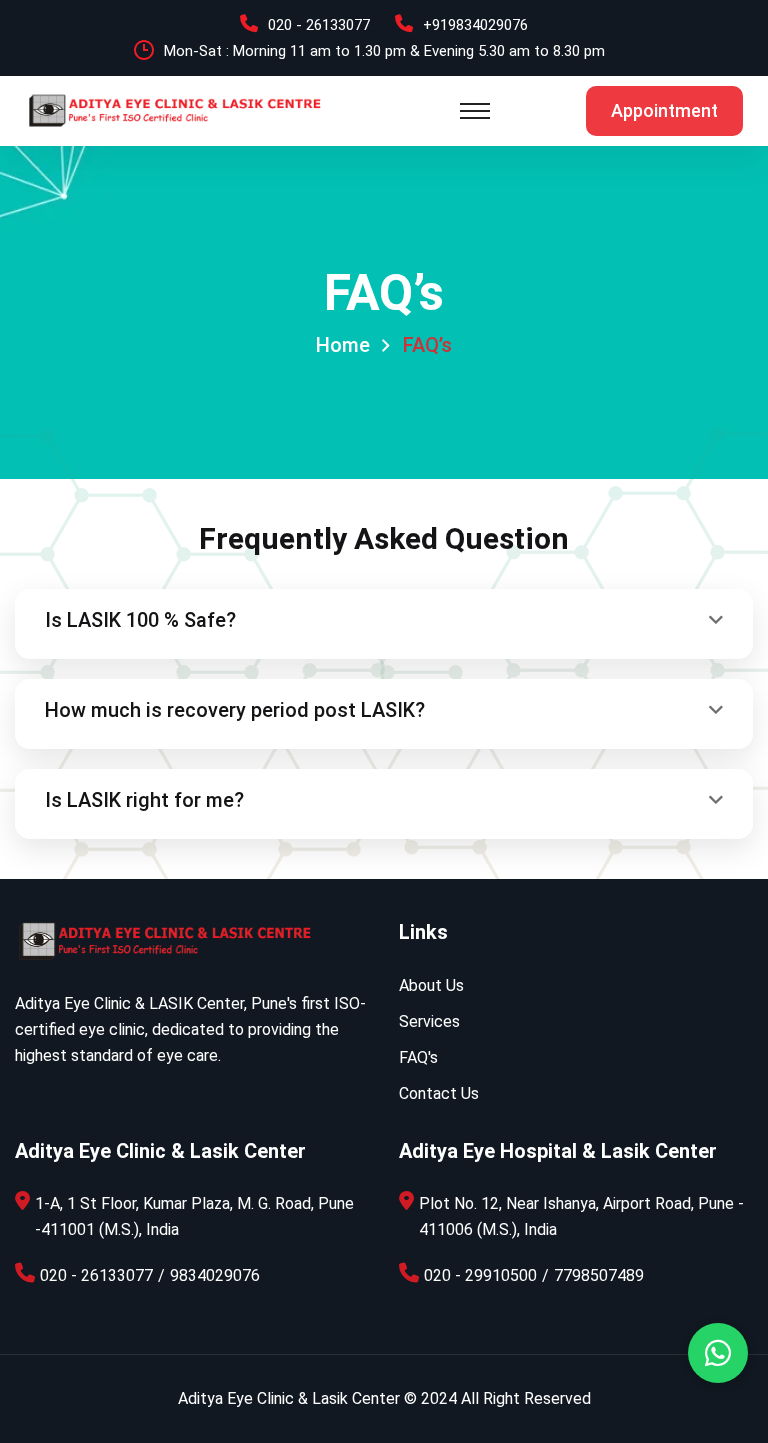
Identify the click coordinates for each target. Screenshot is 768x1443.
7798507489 (599, 1275)
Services (429, 1021)
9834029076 (215, 1275)
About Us (431, 985)
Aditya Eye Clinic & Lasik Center (289, 1398)
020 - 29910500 (480, 1275)
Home (343, 345)
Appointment (664, 110)
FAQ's (418, 1057)
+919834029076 (475, 25)
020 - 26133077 (319, 25)
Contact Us (439, 1093)
